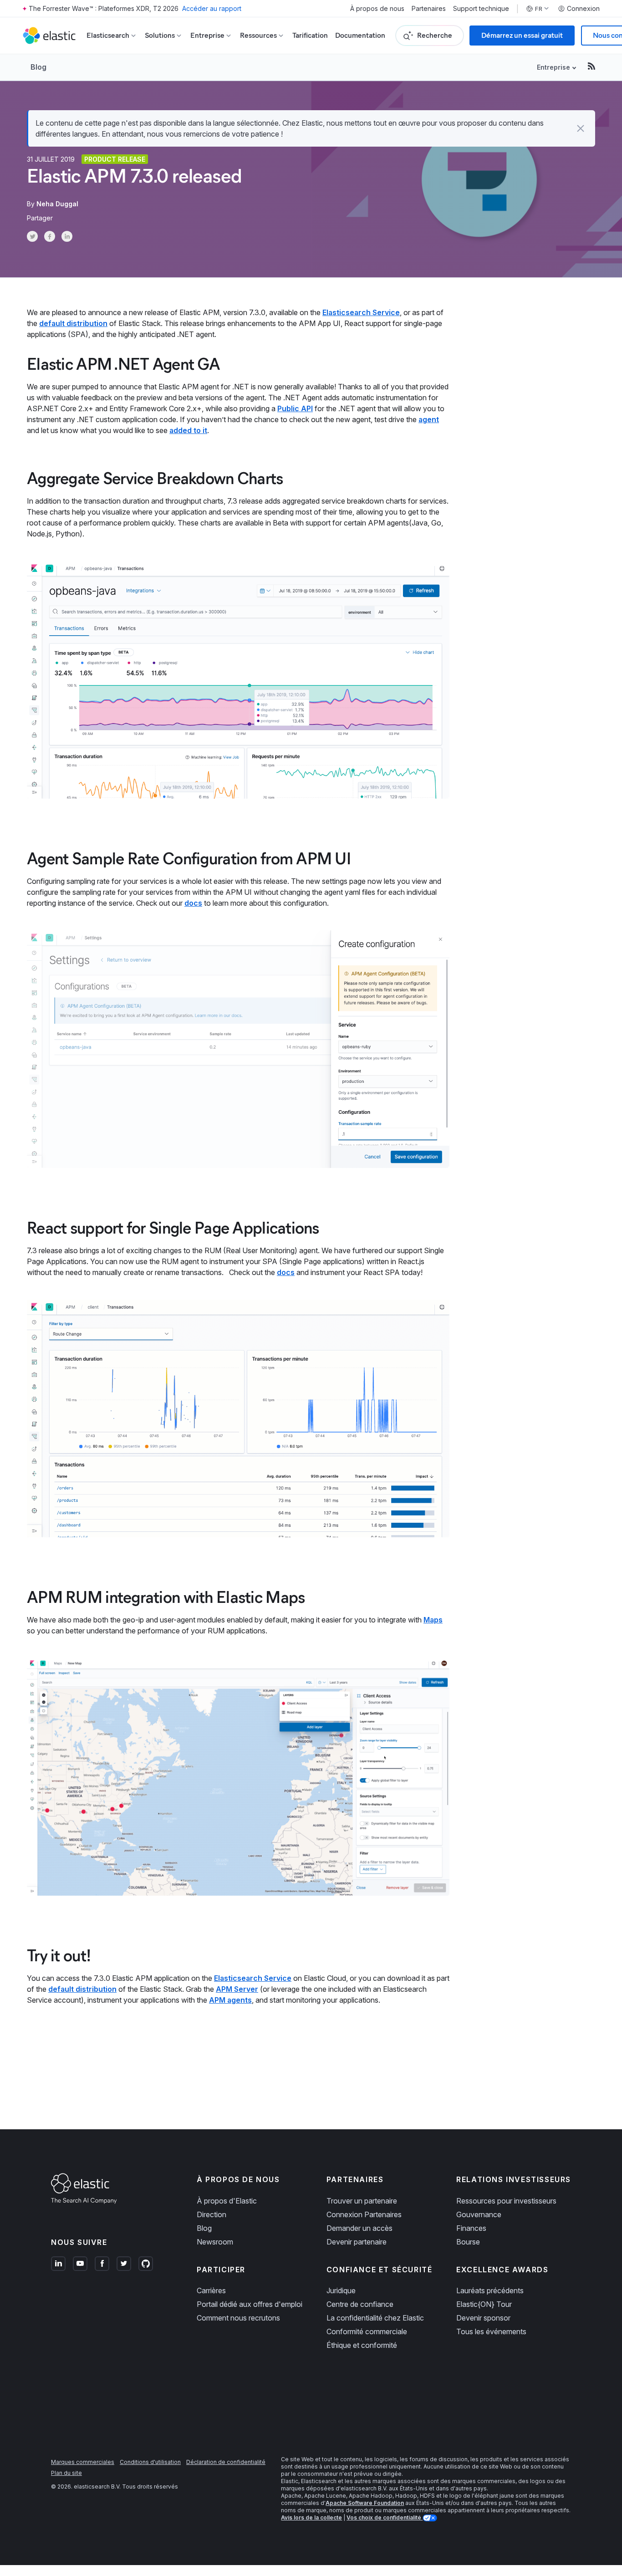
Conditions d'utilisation (150, 2462)
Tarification (310, 35)
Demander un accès (359, 2228)
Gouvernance (479, 2214)
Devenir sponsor (483, 2318)
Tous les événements (491, 2331)
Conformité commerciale (367, 2331)
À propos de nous (377, 9)
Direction (212, 2214)
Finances (471, 2228)
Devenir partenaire (357, 2242)
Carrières (211, 2290)
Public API (295, 408)
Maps (433, 1620)
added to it (188, 430)
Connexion (583, 9)
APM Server (237, 1989)
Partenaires (429, 9)
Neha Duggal (57, 204)
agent (429, 419)
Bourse (468, 2242)
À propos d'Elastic (227, 2201)
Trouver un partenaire (362, 2201)
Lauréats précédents (490, 2290)
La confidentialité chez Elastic (375, 2318)
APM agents (230, 2000)
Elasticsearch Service (361, 312)
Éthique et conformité (362, 2345)
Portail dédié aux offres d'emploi (250, 2304)
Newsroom (215, 2242)
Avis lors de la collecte (311, 2517)
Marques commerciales (83, 2462)
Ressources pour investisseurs (506, 2201)
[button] (581, 128)
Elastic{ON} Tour (484, 2304)
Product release (115, 159)
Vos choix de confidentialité (385, 2517)
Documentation (360, 35)
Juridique (341, 2290)
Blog (38, 67)
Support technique (481, 9)
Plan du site (66, 2473)
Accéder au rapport (212, 8)
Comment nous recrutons (238, 2318)
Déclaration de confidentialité (226, 2462)
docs (193, 903)
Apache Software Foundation (365, 2503)
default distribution (73, 323)
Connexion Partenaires (364, 2214)
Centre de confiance (360, 2304)
